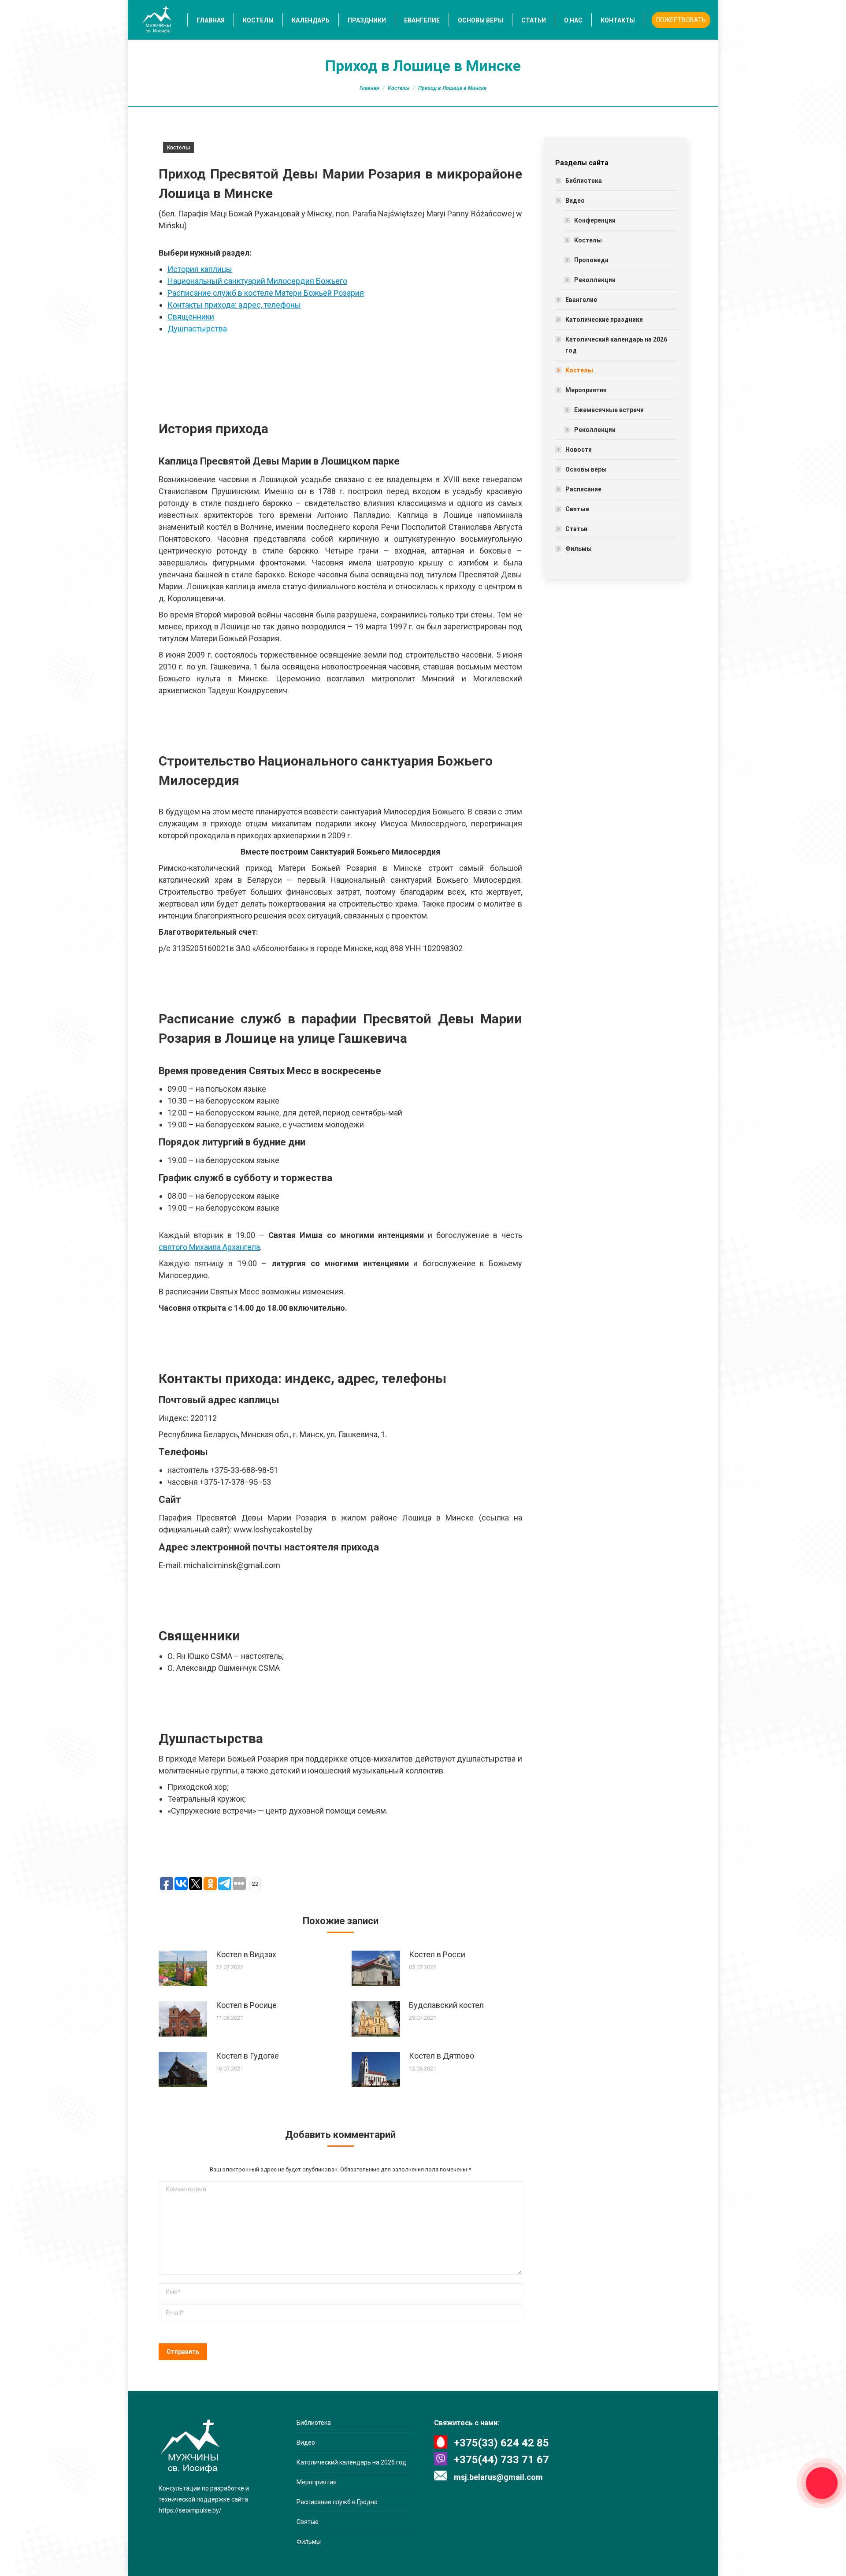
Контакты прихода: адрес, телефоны (234, 305)
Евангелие (581, 300)
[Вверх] (14, 2562)
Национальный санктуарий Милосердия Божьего (257, 281)
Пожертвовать (681, 20)
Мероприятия (586, 390)
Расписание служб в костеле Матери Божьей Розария (266, 293)
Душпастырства (197, 329)
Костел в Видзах (246, 1954)
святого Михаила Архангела (209, 1247)
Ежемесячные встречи (609, 410)
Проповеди (591, 260)
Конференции (595, 220)
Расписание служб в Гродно (337, 2502)
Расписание (583, 489)
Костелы (399, 88)
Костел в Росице (246, 2005)
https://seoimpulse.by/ (190, 2510)
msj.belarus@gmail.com (498, 2477)
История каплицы (200, 269)
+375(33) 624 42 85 (501, 2443)
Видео (575, 201)
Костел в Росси (437, 1954)
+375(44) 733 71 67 (501, 2460)
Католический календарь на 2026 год (616, 345)
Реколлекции (595, 280)
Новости (579, 450)
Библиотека (584, 181)
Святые (577, 509)
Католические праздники (604, 320)
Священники (191, 317)
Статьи (576, 529)
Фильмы (579, 549)
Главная (369, 88)
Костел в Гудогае (247, 2056)
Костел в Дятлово (442, 2056)
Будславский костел (446, 2005)
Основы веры (586, 469)
